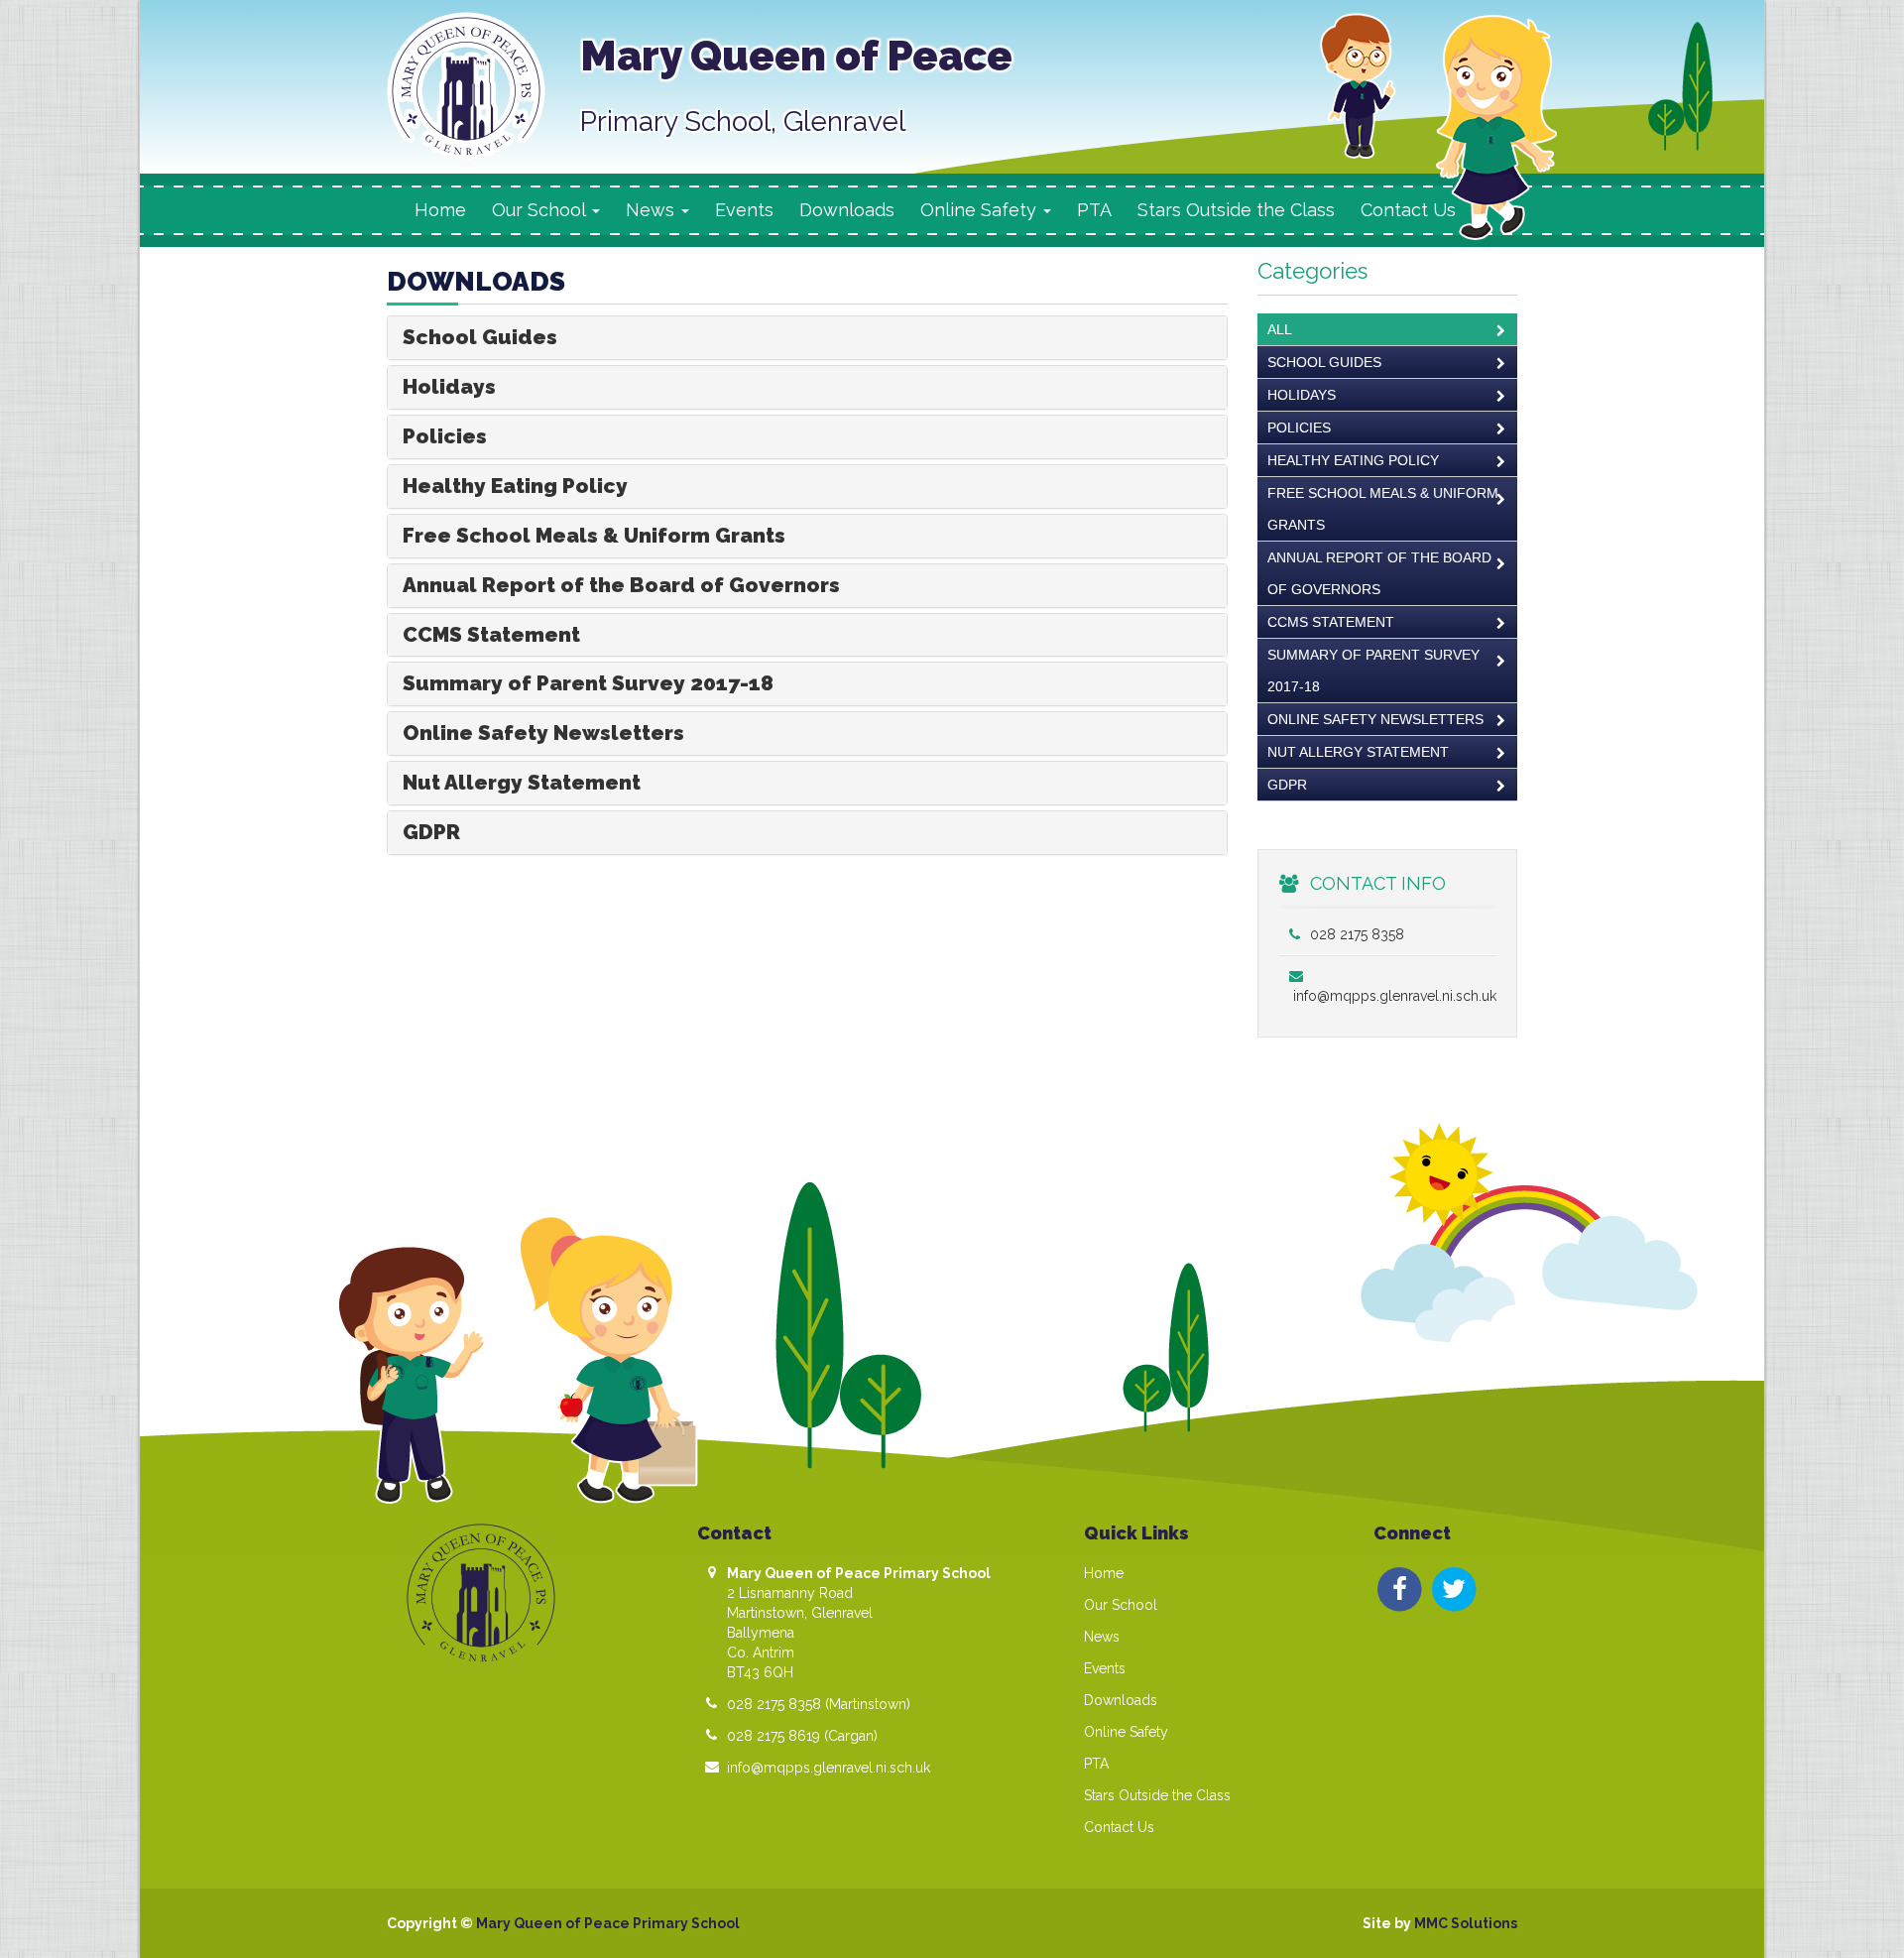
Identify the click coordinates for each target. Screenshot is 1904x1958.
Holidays (449, 386)
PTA (1094, 210)
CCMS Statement (491, 634)
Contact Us (1408, 210)
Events (744, 210)
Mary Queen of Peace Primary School (608, 1923)
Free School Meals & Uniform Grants (594, 535)
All (1280, 329)
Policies (445, 436)
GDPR (431, 832)
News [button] (653, 210)
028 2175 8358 (1355, 934)
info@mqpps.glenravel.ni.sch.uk (829, 1768)
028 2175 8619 (773, 1736)
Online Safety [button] (981, 210)
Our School (1121, 1605)
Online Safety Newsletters (543, 733)
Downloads (847, 210)
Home (440, 210)
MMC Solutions (1466, 1923)
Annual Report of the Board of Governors (621, 585)
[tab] (807, 338)
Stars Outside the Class (1236, 210)
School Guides (480, 337)
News (1102, 1637)
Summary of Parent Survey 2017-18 (588, 683)
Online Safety (1126, 1732)
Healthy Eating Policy (515, 486)
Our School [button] (541, 210)
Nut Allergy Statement (522, 782)
